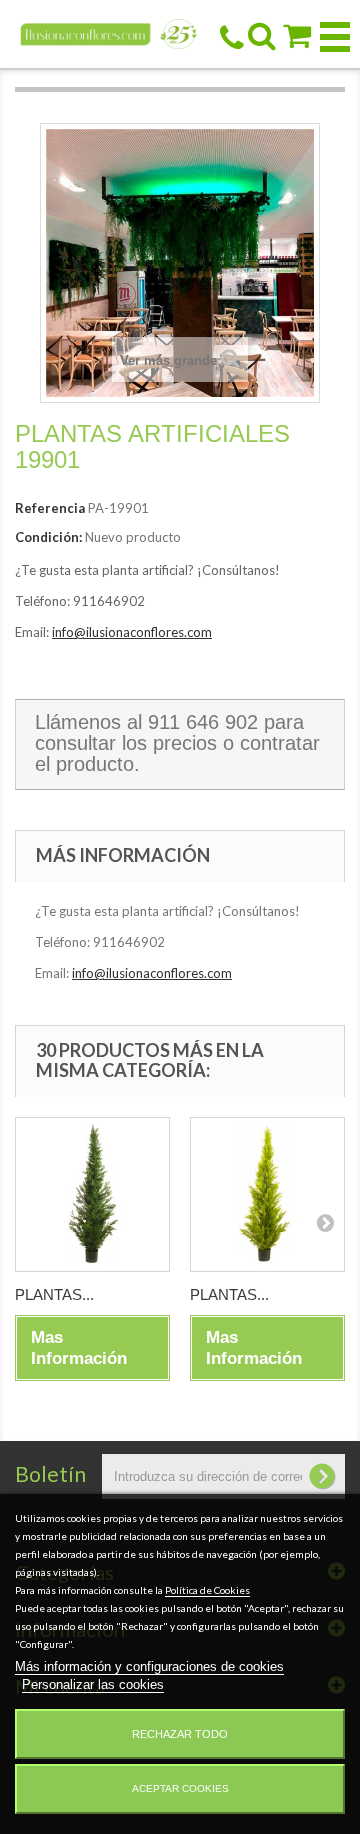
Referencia (50, 508)
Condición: (48, 537)
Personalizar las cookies (93, 1684)
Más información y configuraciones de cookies (149, 1666)
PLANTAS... (54, 1294)
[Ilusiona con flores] (109, 33)
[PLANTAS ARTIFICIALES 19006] (267, 1194)
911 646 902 (203, 722)
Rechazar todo (180, 1734)
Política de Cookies (207, 1590)
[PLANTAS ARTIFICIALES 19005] (92, 1194)
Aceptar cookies (180, 1788)
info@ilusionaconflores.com (132, 632)
